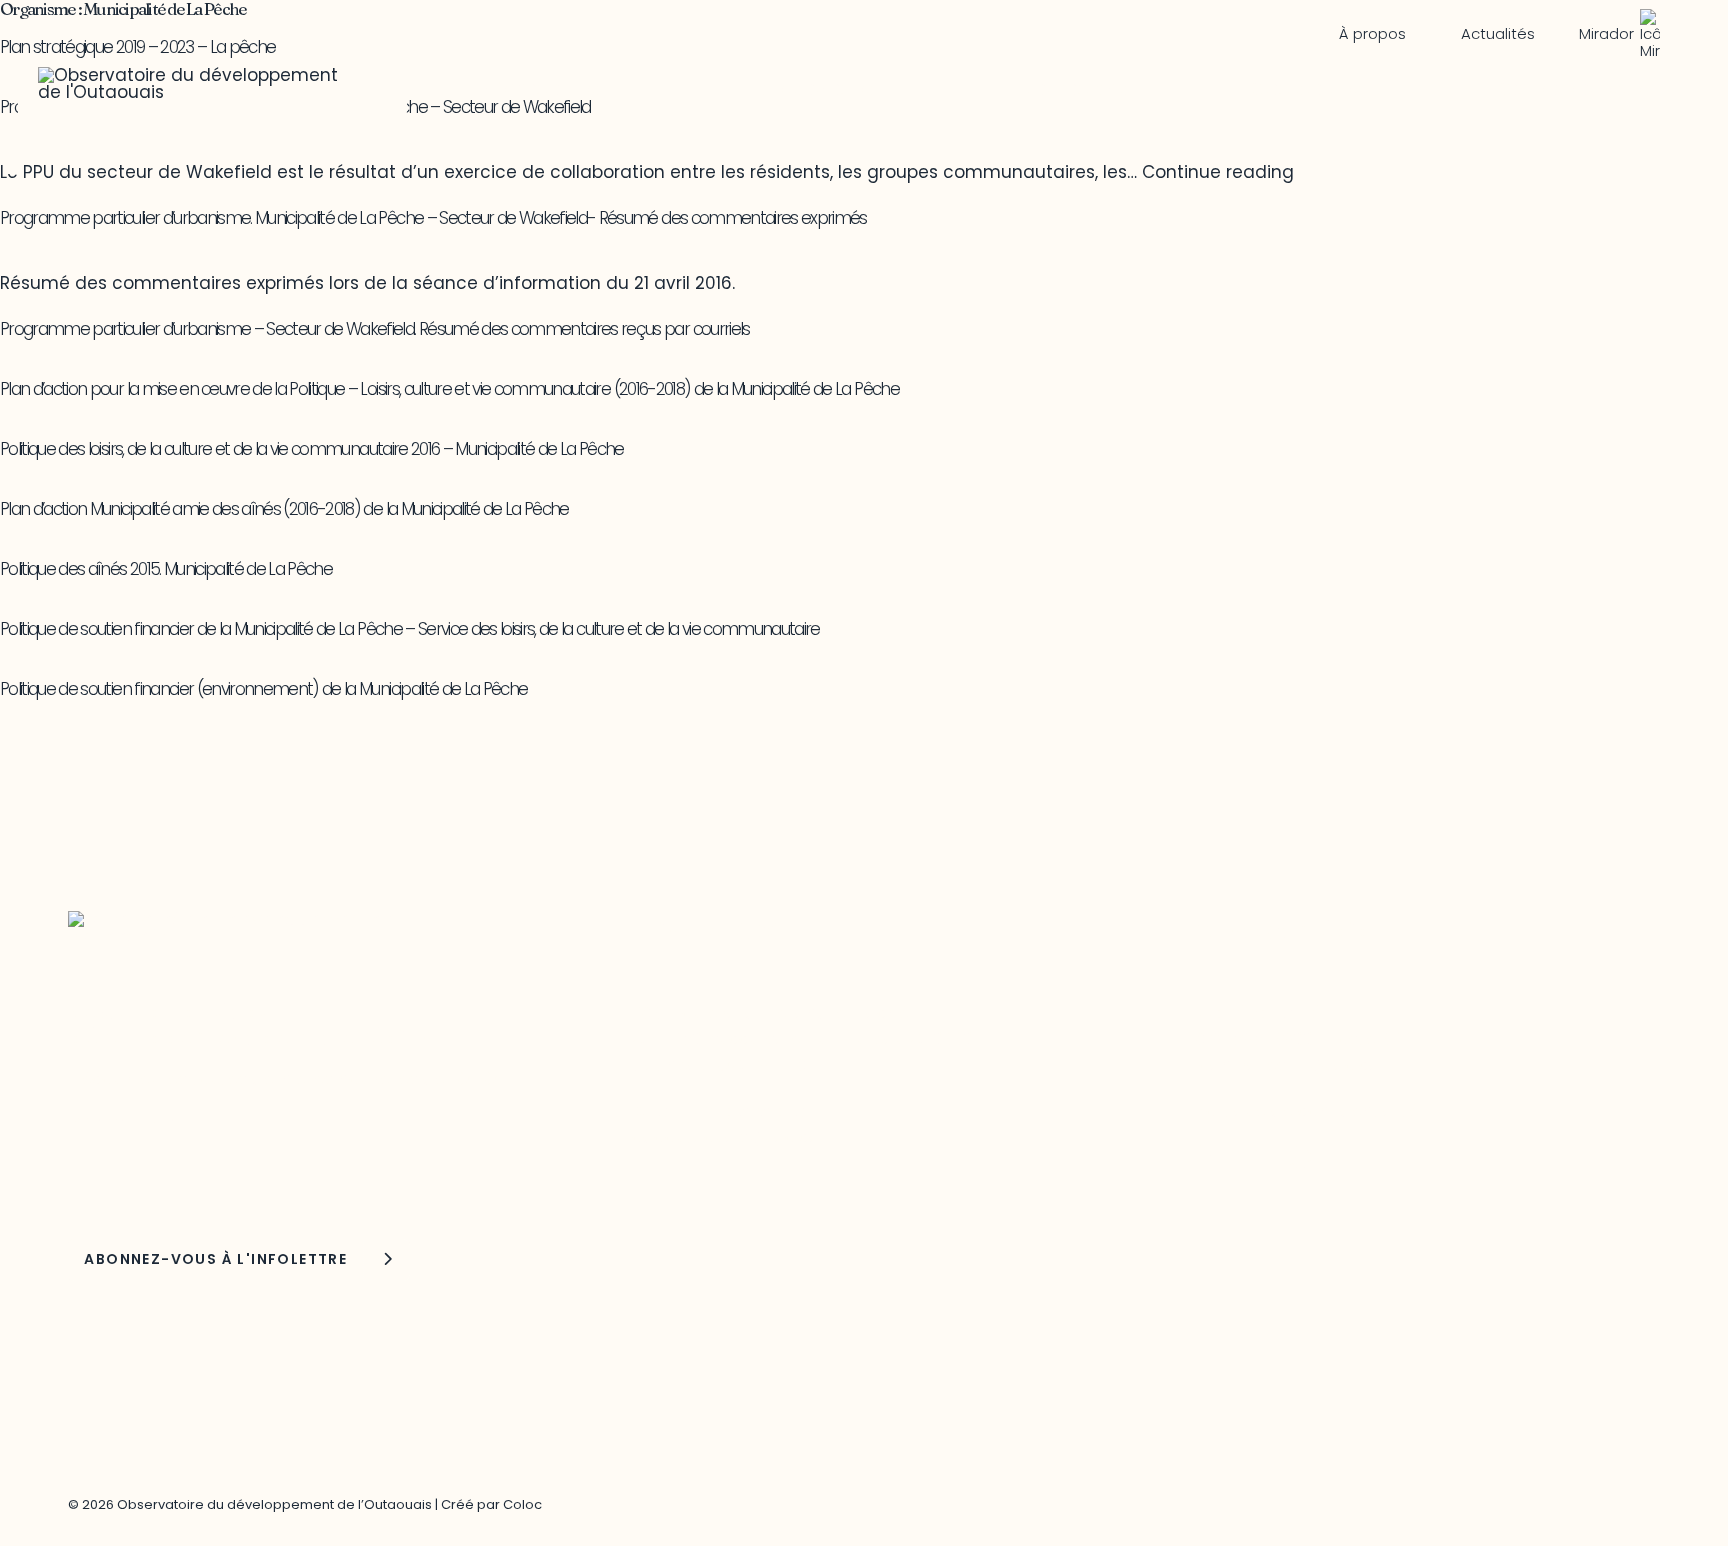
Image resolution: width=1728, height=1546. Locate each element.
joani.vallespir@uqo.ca (1288, 1065)
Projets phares (806, 90)
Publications (1071, 90)
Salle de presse (1572, 90)
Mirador (1606, 33)
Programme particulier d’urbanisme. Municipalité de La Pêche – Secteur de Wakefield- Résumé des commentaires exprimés (433, 218)
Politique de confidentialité (1307, 1111)
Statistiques (1307, 90)
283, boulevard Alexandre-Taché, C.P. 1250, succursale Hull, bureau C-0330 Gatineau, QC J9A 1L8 (802, 1039)
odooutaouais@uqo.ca (726, 1137)
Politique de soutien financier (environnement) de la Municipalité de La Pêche (263, 689)
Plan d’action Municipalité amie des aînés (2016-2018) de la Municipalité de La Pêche (284, 509)
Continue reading (1218, 172)
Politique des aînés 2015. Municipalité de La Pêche (166, 569)
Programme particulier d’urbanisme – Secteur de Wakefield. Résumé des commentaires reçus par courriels (375, 329)
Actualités (1498, 33)
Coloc (522, 1504)
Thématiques (536, 90)
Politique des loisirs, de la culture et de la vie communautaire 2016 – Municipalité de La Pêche (312, 449)
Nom (89, 1175)
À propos (1372, 33)
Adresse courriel (128, 1120)
